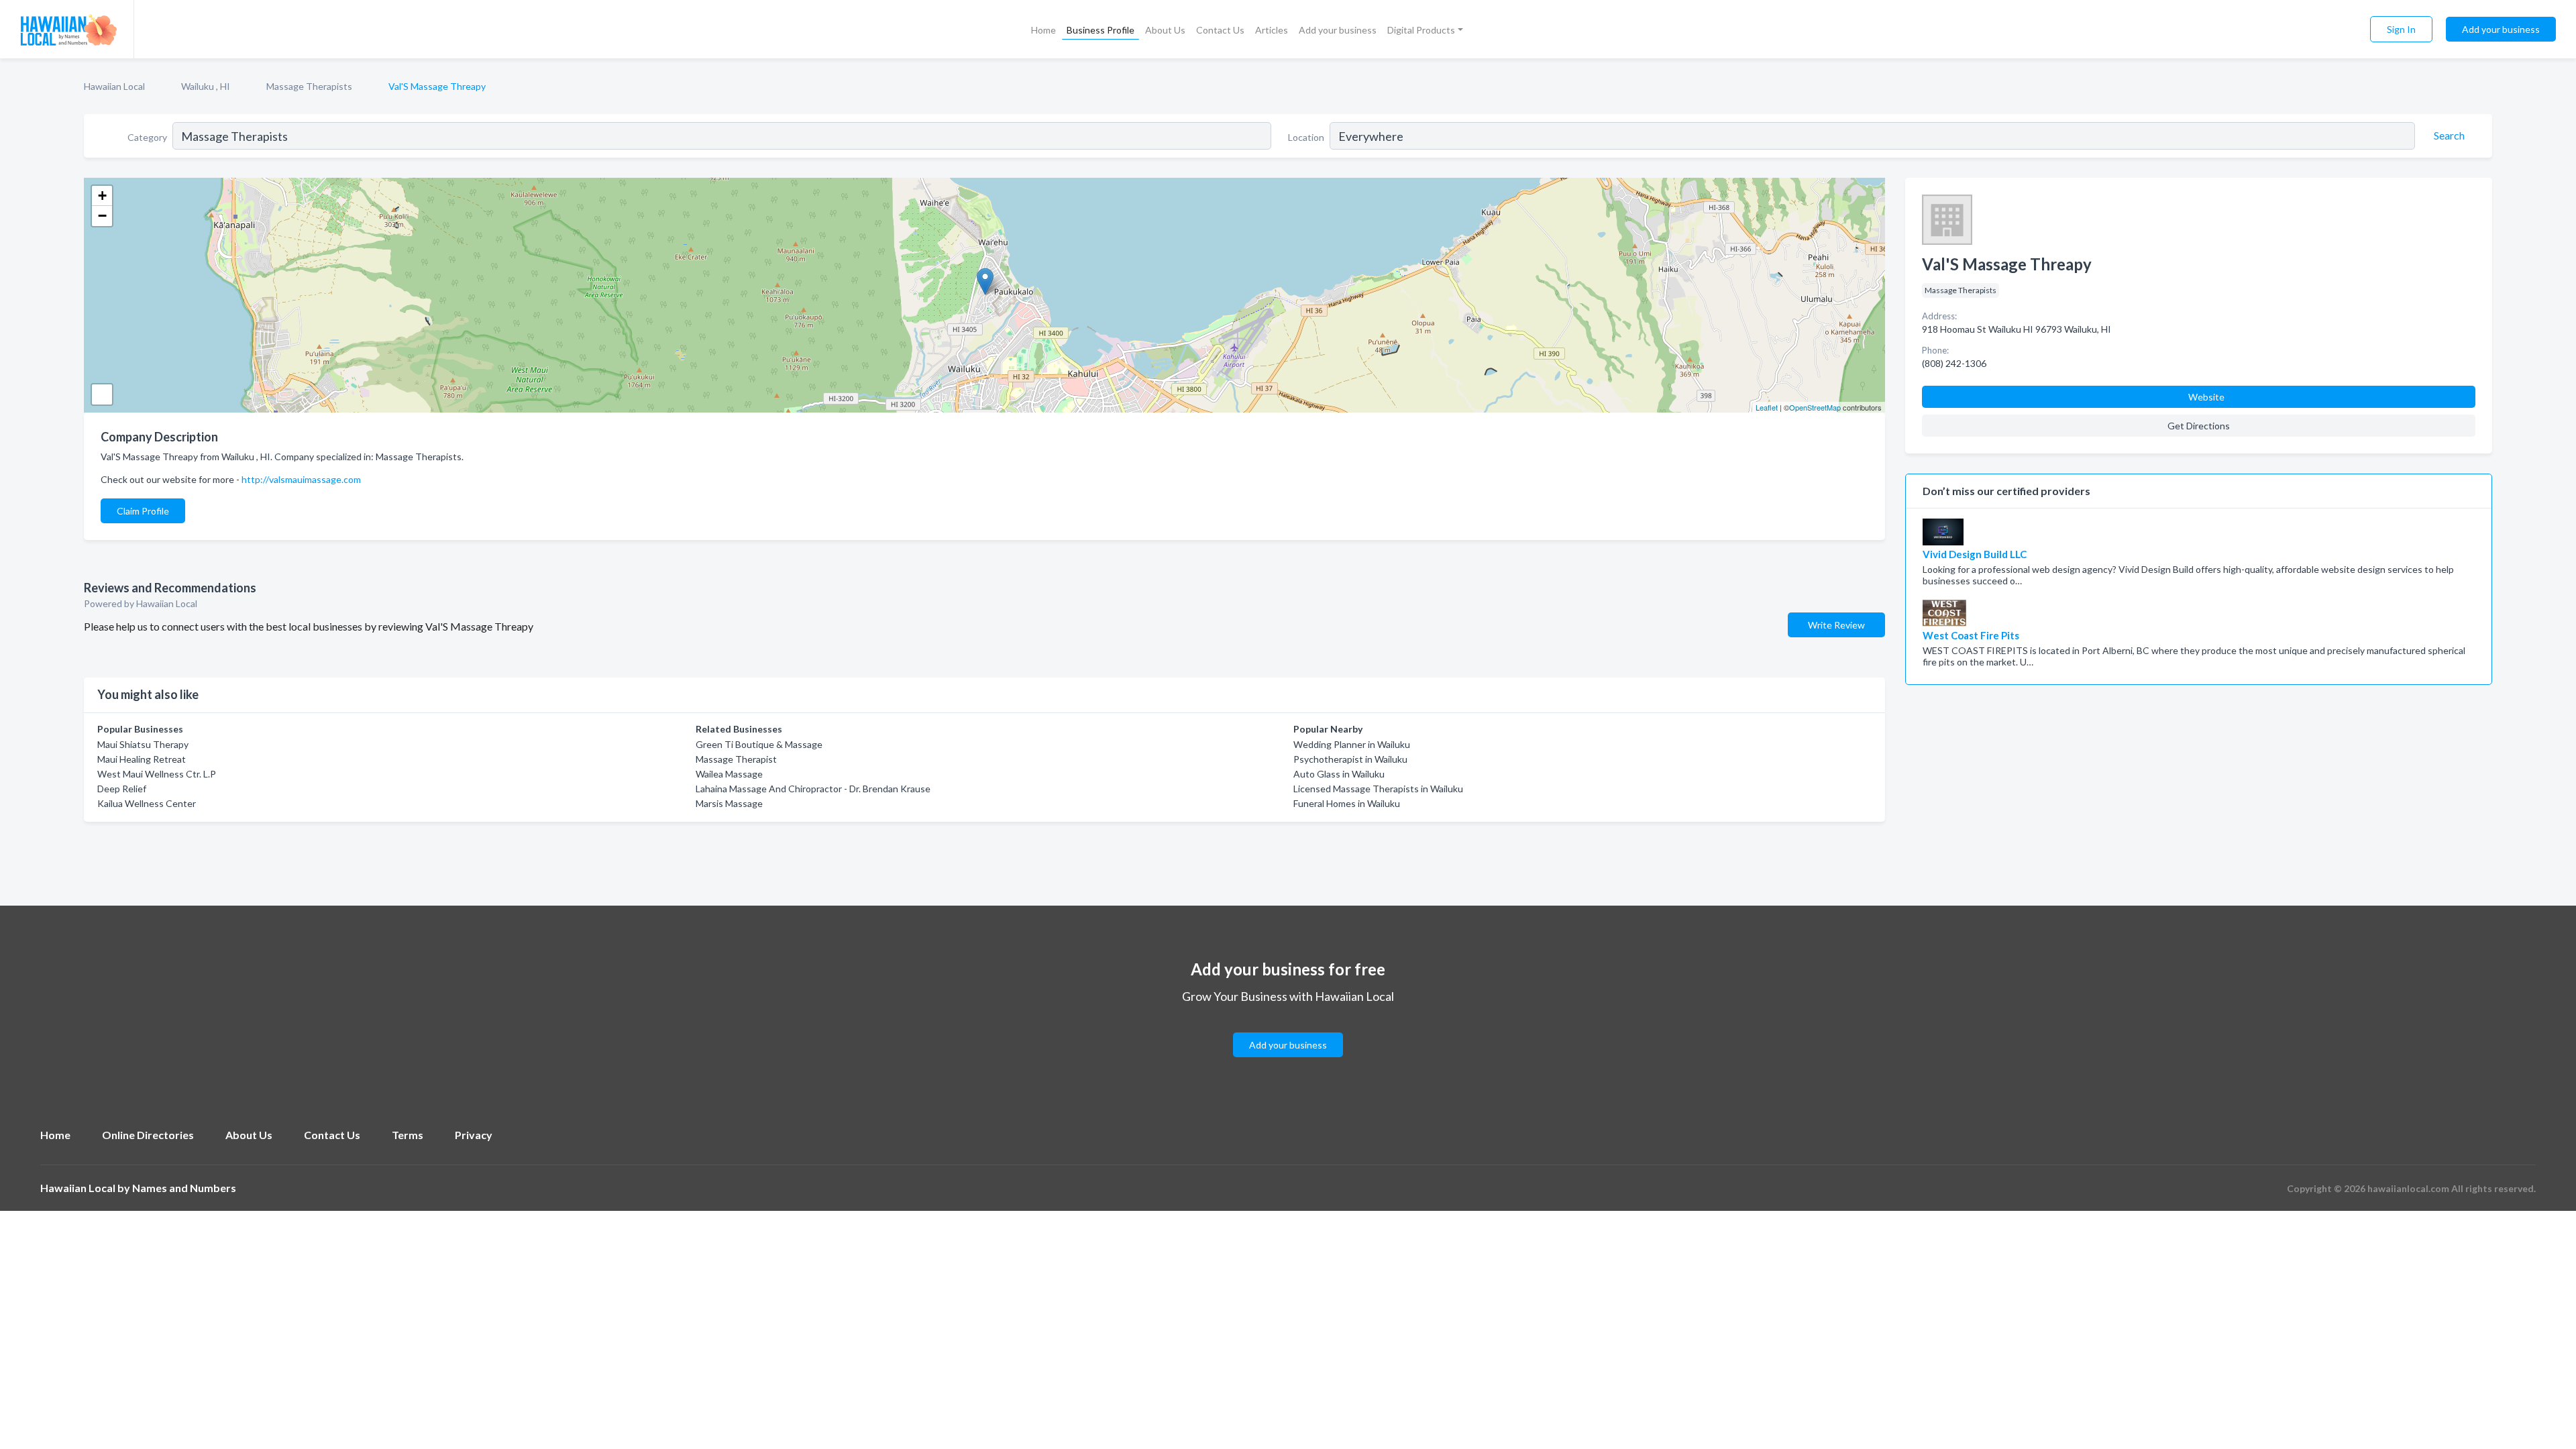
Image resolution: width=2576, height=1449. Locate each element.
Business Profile (1101, 30)
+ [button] (102, 196)
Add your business (1338, 30)
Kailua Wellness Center (147, 803)
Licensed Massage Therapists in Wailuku (1378, 789)
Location (1306, 137)
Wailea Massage (729, 774)
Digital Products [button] (1421, 30)
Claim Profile (143, 511)
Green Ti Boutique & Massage (759, 744)
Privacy (474, 1135)
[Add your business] (1288, 1029)
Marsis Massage (729, 803)
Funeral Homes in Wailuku (1347, 803)
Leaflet (1767, 407)
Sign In (2401, 29)
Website (2206, 397)
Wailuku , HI (206, 86)
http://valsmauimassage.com (301, 479)
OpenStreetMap (1815, 407)
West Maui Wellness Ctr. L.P (157, 774)
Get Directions (2199, 426)
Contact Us (1220, 30)
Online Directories (148, 1135)
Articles (1272, 30)
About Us (1165, 30)
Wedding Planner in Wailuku (1352, 744)
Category (147, 137)
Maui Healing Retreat (142, 759)
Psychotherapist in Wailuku (1350, 759)
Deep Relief (122, 789)
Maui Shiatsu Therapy (143, 744)
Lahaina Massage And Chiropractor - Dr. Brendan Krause (813, 789)
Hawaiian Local (114, 86)
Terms (408, 1135)
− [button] (102, 216)
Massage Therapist (736, 759)
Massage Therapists (309, 86)
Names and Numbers (184, 1188)
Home (1043, 30)
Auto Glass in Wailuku (1339, 774)
